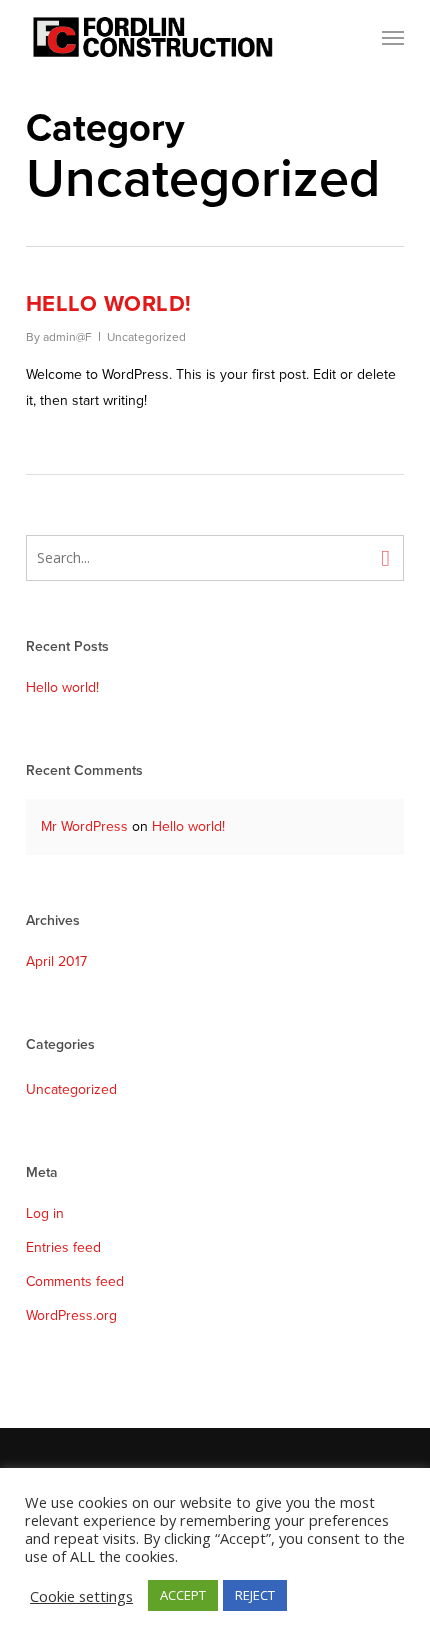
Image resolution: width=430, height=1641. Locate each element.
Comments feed (75, 1281)
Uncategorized (146, 337)
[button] (393, 37)
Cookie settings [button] (81, 1596)
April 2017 (56, 961)
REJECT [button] (255, 1595)
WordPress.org (71, 1315)
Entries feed (63, 1247)
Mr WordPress (84, 826)
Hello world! (109, 304)
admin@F (67, 337)
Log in (45, 1213)
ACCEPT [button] (183, 1595)
